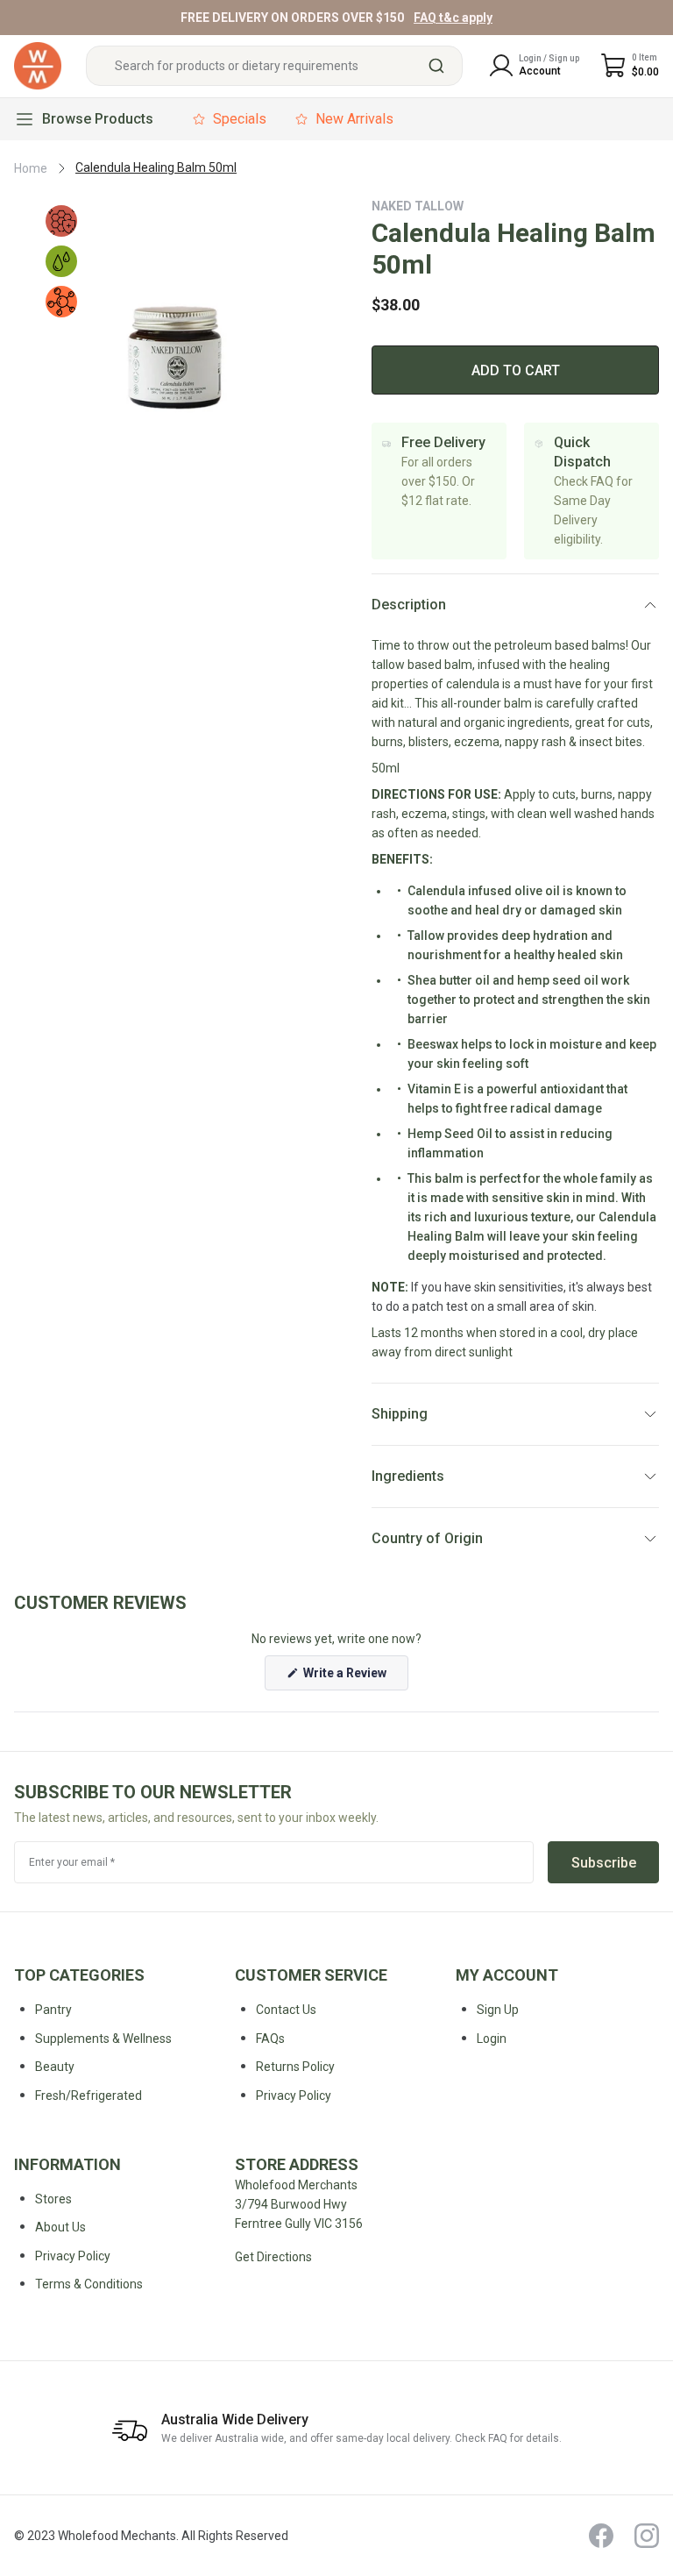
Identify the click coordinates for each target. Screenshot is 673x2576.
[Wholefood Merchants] (38, 66)
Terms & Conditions (89, 2284)
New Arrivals (354, 119)
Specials (240, 119)
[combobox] (274, 66)
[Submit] (443, 66)
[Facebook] (601, 2536)
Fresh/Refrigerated (89, 2096)
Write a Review (354, 1678)
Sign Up (498, 2010)
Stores (53, 2199)
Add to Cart (516, 370)
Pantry (53, 2010)
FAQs (270, 2039)
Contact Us (286, 2010)
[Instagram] (647, 2536)
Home (31, 168)
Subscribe (604, 1863)
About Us (60, 2227)
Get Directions (273, 2257)
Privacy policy (294, 2096)
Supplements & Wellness (103, 2039)
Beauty (55, 2067)
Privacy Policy (73, 2256)
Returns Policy (295, 2067)
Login (492, 2039)
